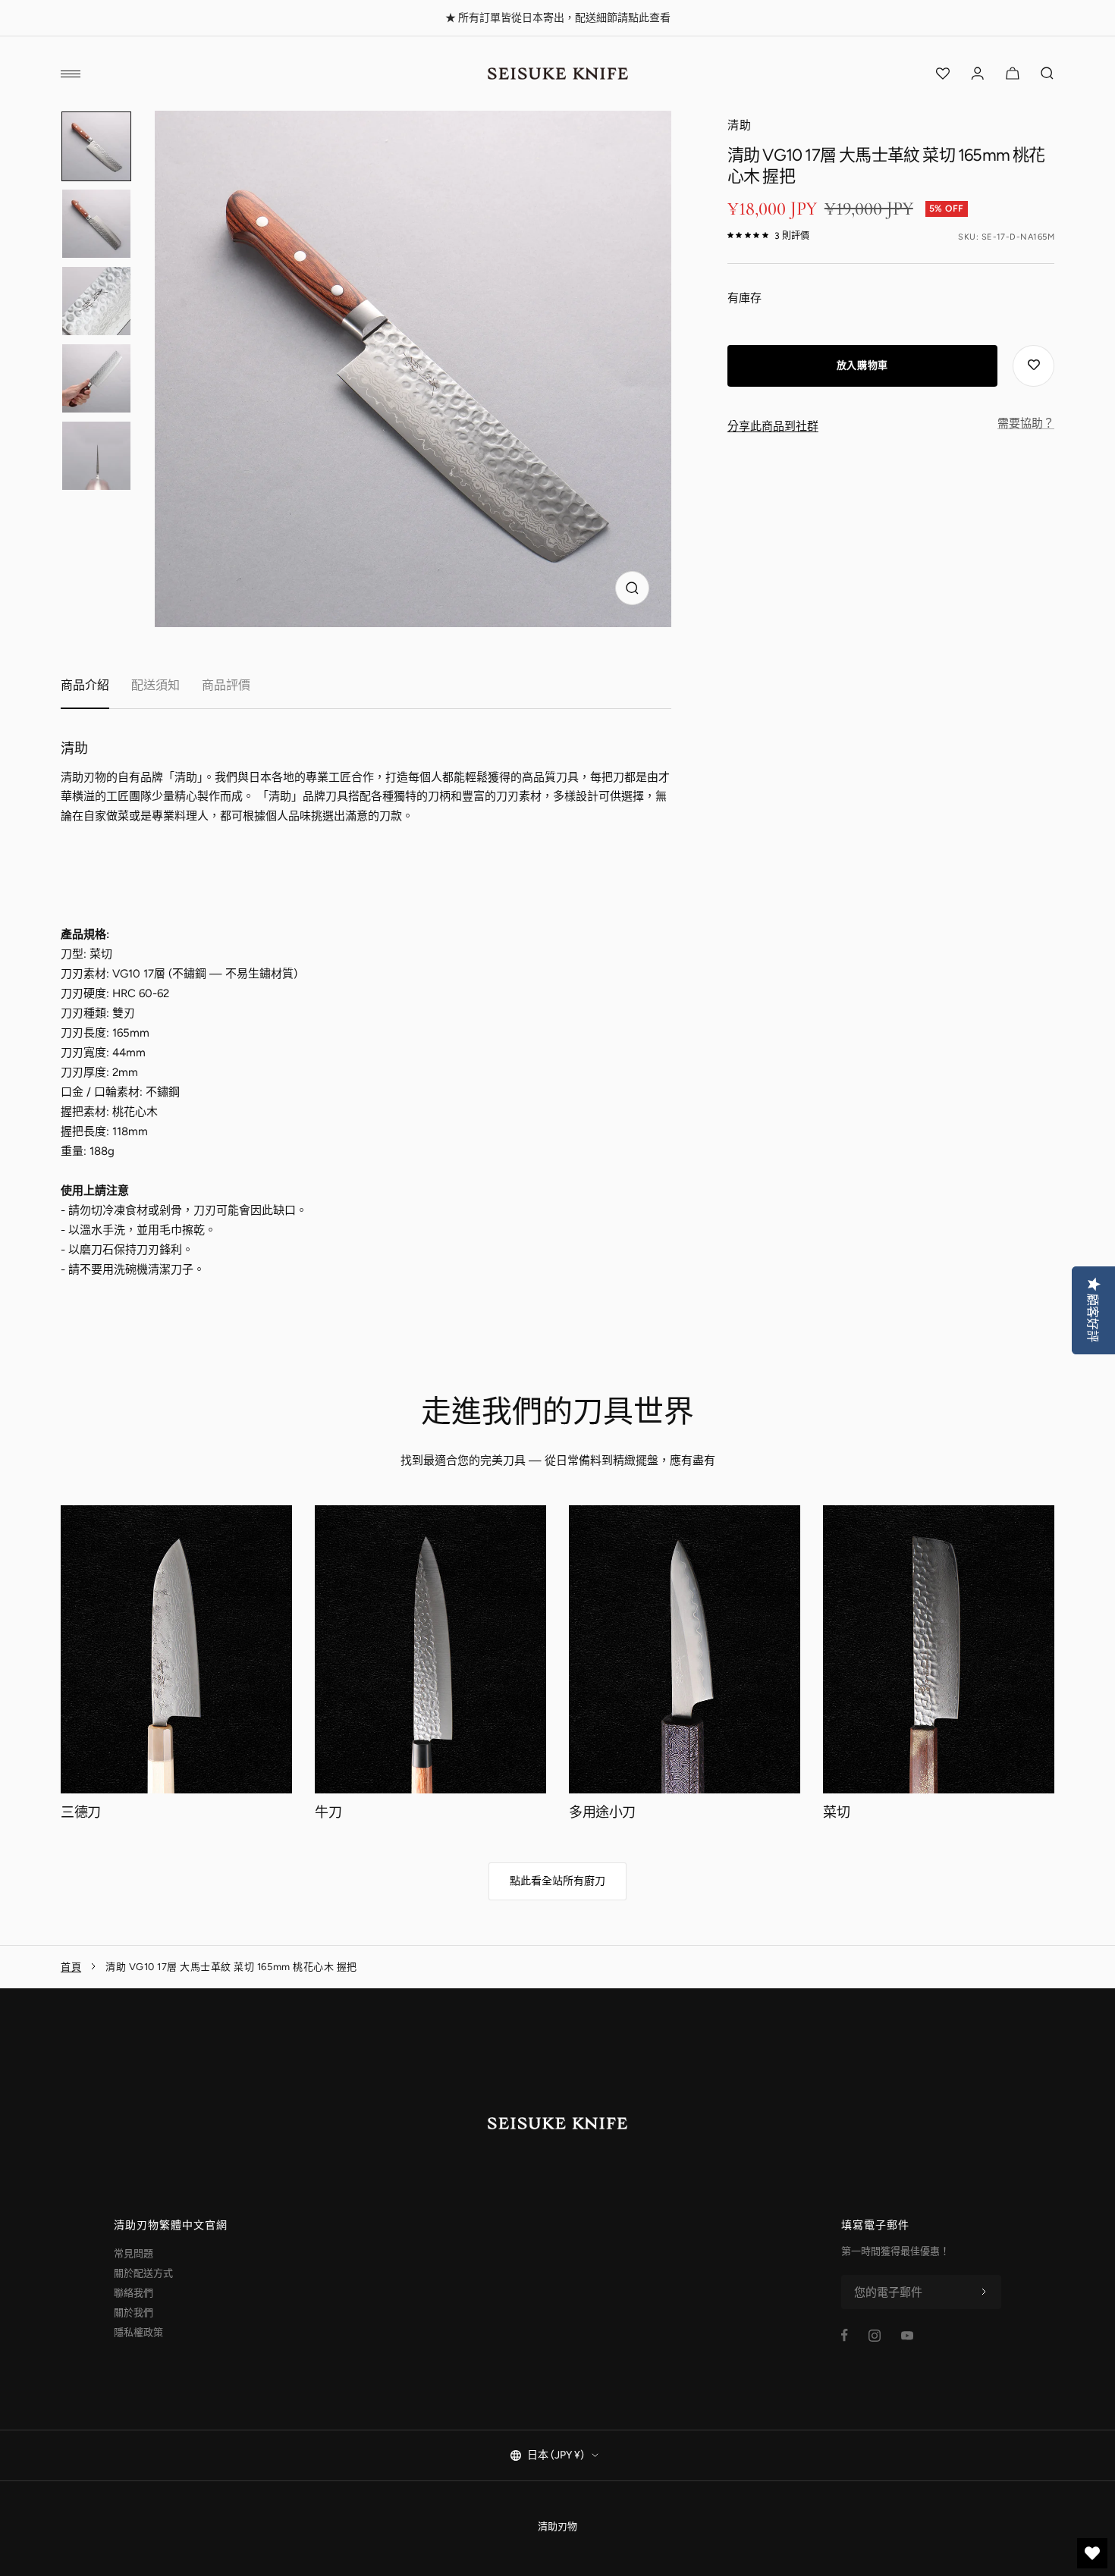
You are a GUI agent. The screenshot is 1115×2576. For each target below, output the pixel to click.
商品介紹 (85, 685)
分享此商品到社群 (773, 426)
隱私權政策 (138, 2332)
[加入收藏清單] (1033, 366)
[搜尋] (1047, 74)
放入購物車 (862, 365)
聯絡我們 (133, 2293)
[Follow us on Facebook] (845, 2335)
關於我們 (133, 2312)
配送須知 (155, 685)
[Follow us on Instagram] (875, 2336)
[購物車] (1013, 74)
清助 (740, 125)
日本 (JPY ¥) (556, 2455)
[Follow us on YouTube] (907, 2336)
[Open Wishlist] (943, 74)
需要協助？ (1026, 423)
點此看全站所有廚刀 (557, 1881)
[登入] (978, 74)
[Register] (984, 2292)
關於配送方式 (143, 2273)
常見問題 (133, 2253)
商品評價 (226, 685)
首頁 (71, 1967)
